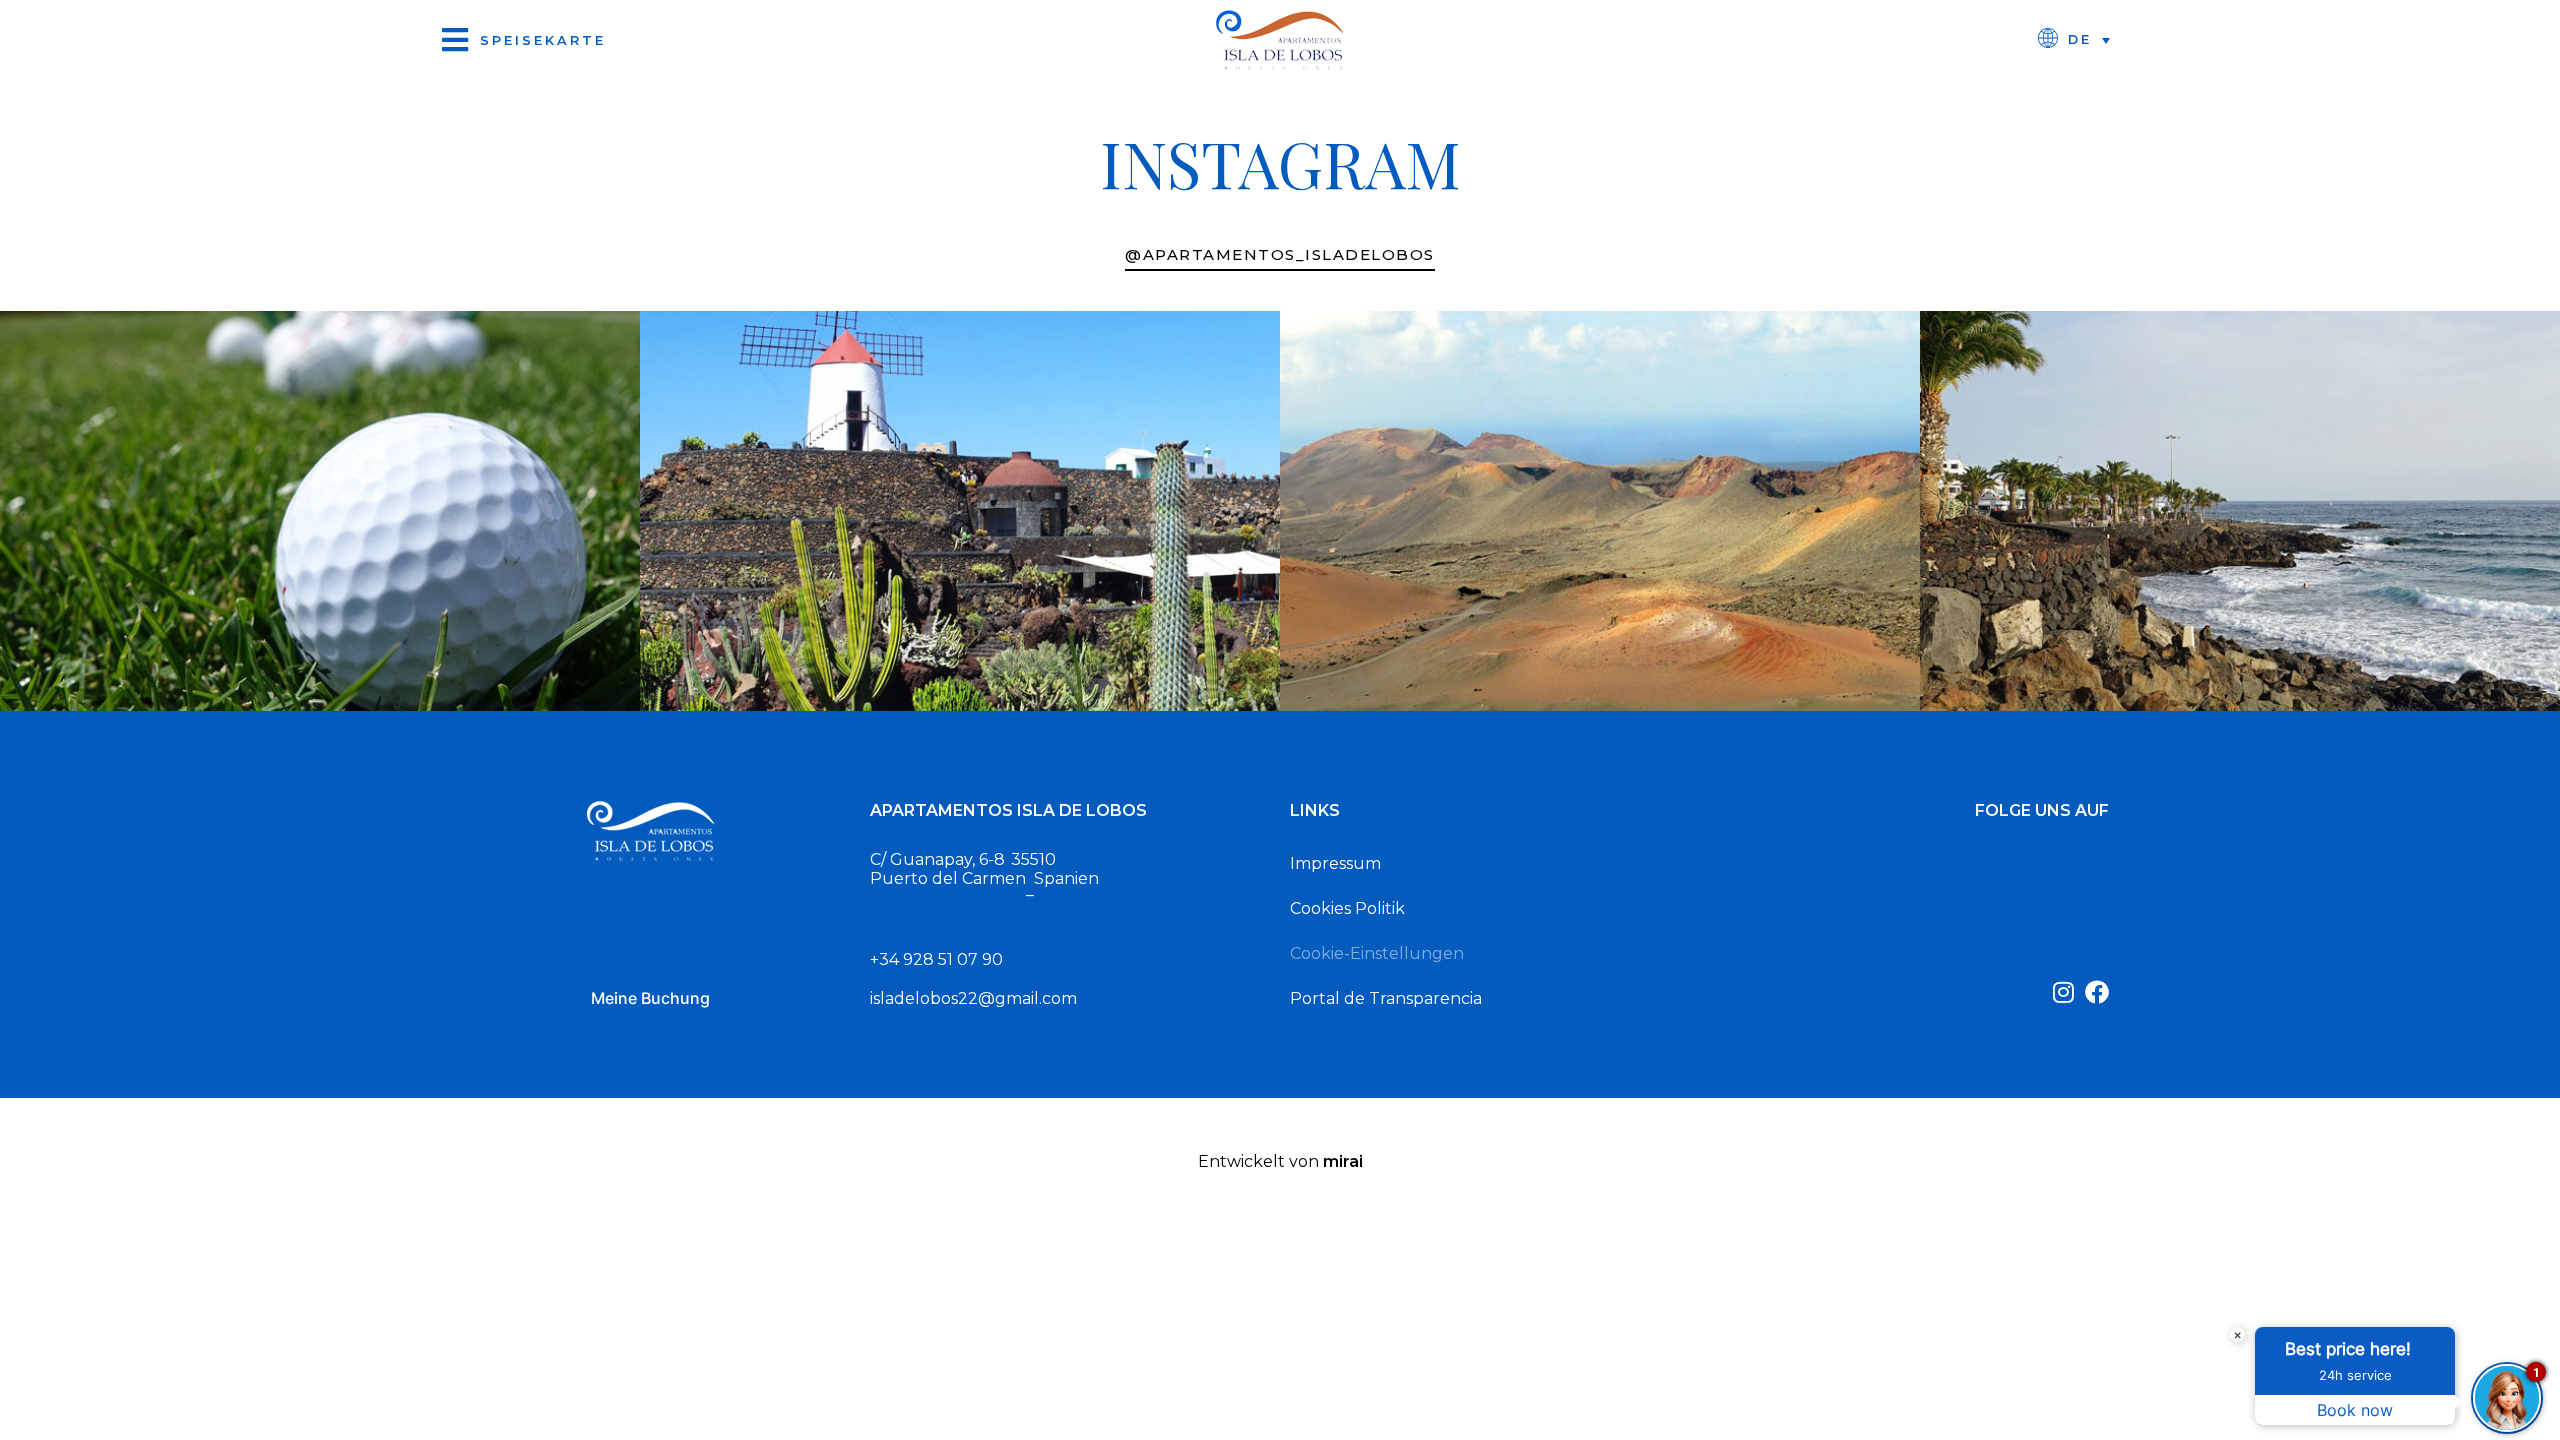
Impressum (1335, 863)
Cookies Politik (1347, 908)
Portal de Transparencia (1386, 998)
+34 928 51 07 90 (936, 959)
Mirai (1343, 1161)
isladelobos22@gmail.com (973, 998)
